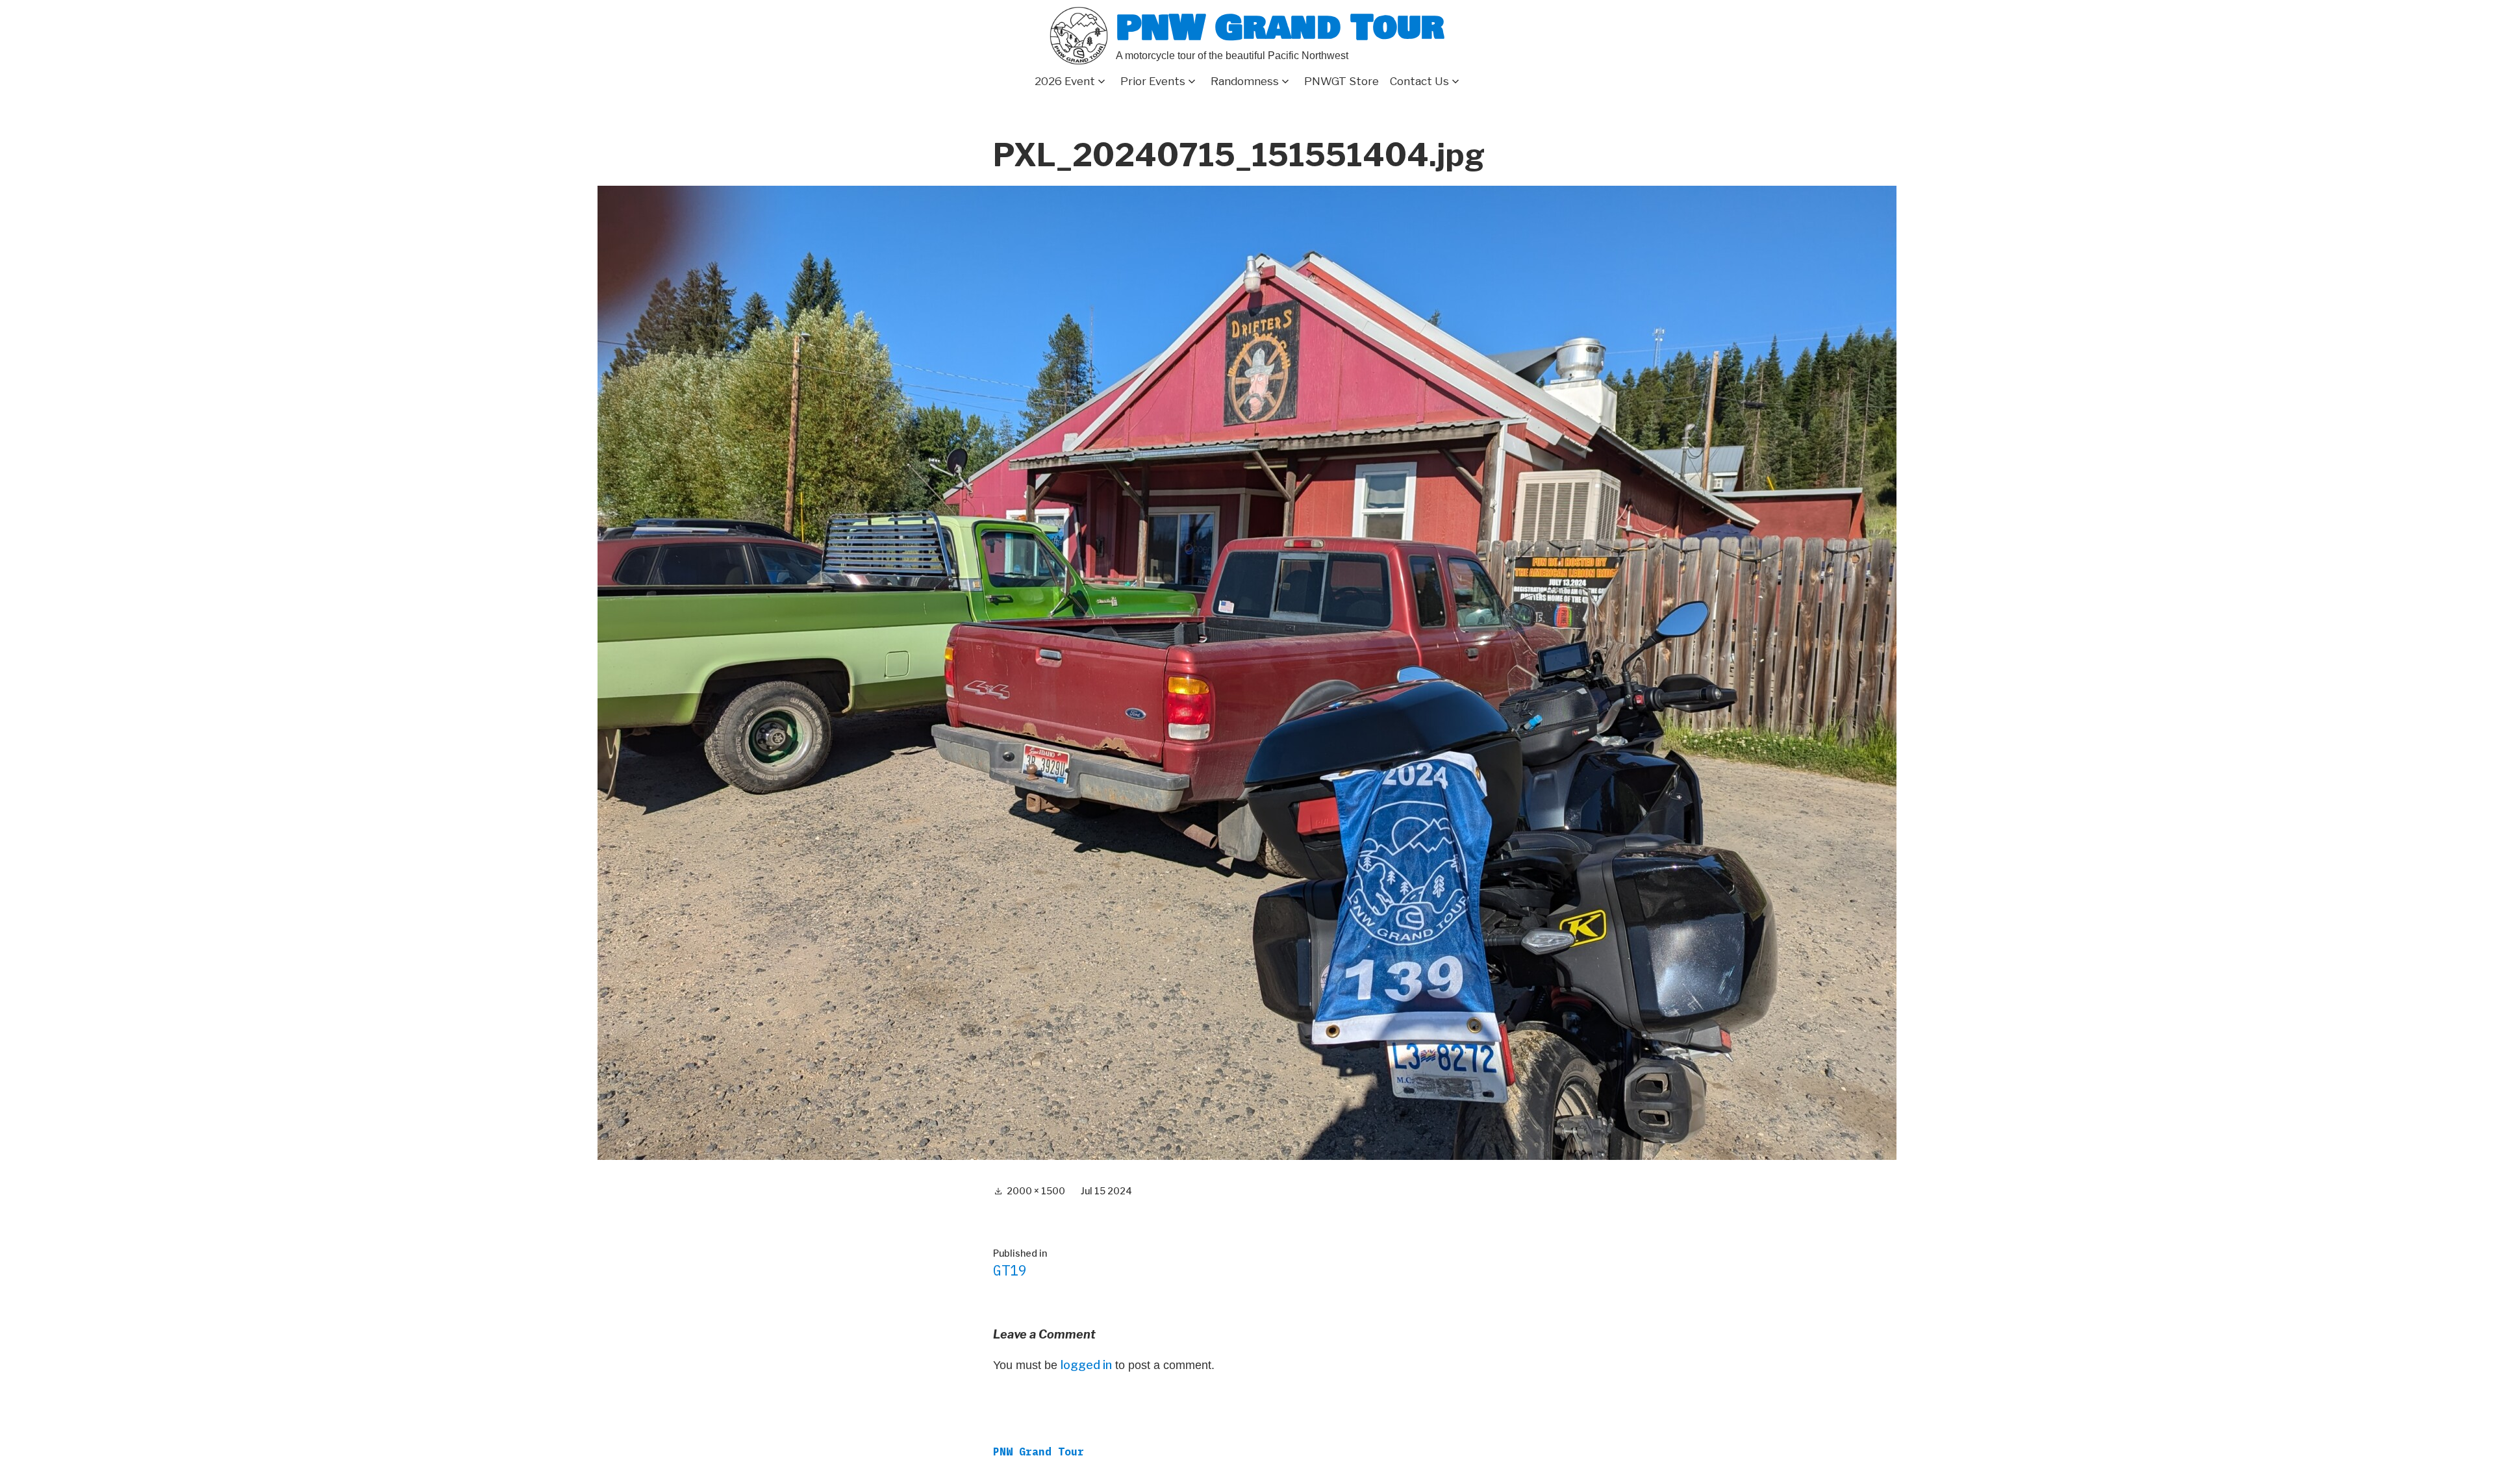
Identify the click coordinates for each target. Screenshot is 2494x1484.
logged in (1086, 1365)
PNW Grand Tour (1280, 28)
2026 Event (1065, 81)
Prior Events (1153, 81)
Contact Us (1419, 81)
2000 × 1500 (1036, 1191)
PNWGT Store (1341, 81)
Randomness (1245, 81)
